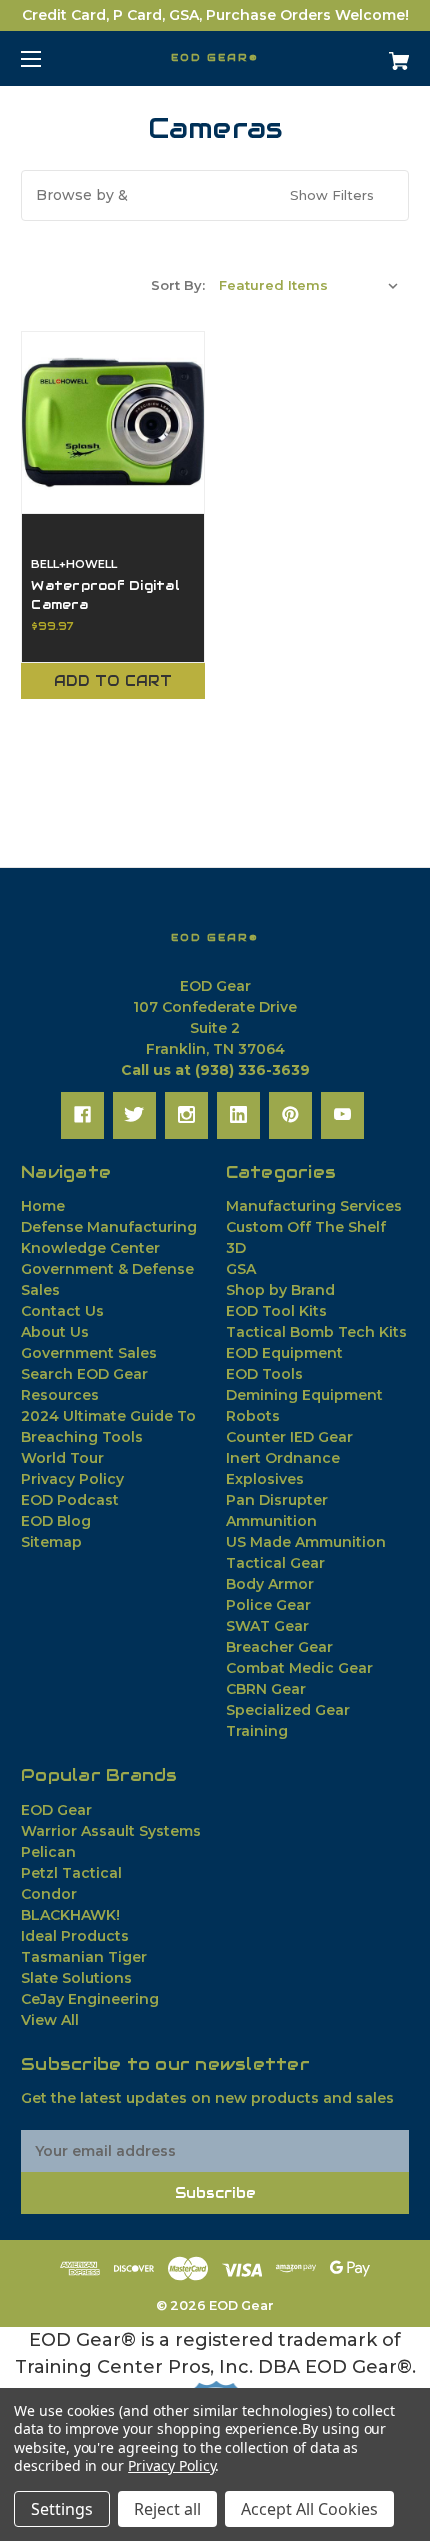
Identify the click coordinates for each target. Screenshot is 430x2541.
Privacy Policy (72, 1479)
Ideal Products (75, 1936)
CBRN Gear (266, 1689)
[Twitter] (134, 1115)
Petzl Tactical (71, 1873)
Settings (62, 2509)
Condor (49, 1894)
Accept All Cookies (309, 2509)
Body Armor (270, 1584)
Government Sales (89, 1353)
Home (43, 1206)
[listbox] (309, 285)
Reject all (167, 2509)
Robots (253, 1416)
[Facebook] (82, 1115)
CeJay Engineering (90, 1999)
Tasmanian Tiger (84, 1957)
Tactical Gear (275, 1563)
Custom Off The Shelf (306, 1227)
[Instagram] (186, 1115)
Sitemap (51, 1542)
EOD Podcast (70, 1500)
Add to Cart (113, 681)
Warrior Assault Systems (111, 1831)
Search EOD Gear (84, 1374)
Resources (60, 1395)
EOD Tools (264, 1374)
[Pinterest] (290, 1115)
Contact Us (62, 1311)
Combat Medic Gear (299, 1668)
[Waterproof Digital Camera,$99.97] (113, 423)
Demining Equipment (304, 1395)
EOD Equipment (284, 1353)
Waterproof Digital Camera (105, 595)
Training (257, 1731)
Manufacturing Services (314, 1206)
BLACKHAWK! (70, 1915)
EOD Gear (56, 1810)
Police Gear (268, 1605)
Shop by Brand (280, 1290)
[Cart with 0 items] (370, 53)
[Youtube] (342, 1115)
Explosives (265, 1479)
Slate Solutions (76, 1978)
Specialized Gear (288, 1710)
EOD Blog (56, 1521)
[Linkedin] (238, 1115)
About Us (55, 1332)
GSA (241, 1269)
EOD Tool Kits (276, 1311)
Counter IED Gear (289, 1437)
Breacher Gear (279, 1647)
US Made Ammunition (306, 1542)
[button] (215, 195)
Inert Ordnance (283, 1458)
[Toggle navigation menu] (48, 58)
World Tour (62, 1458)
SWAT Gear (267, 1626)
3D (236, 1248)
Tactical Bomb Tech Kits (316, 1332)
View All (50, 2020)
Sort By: (178, 285)
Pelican (48, 1852)
